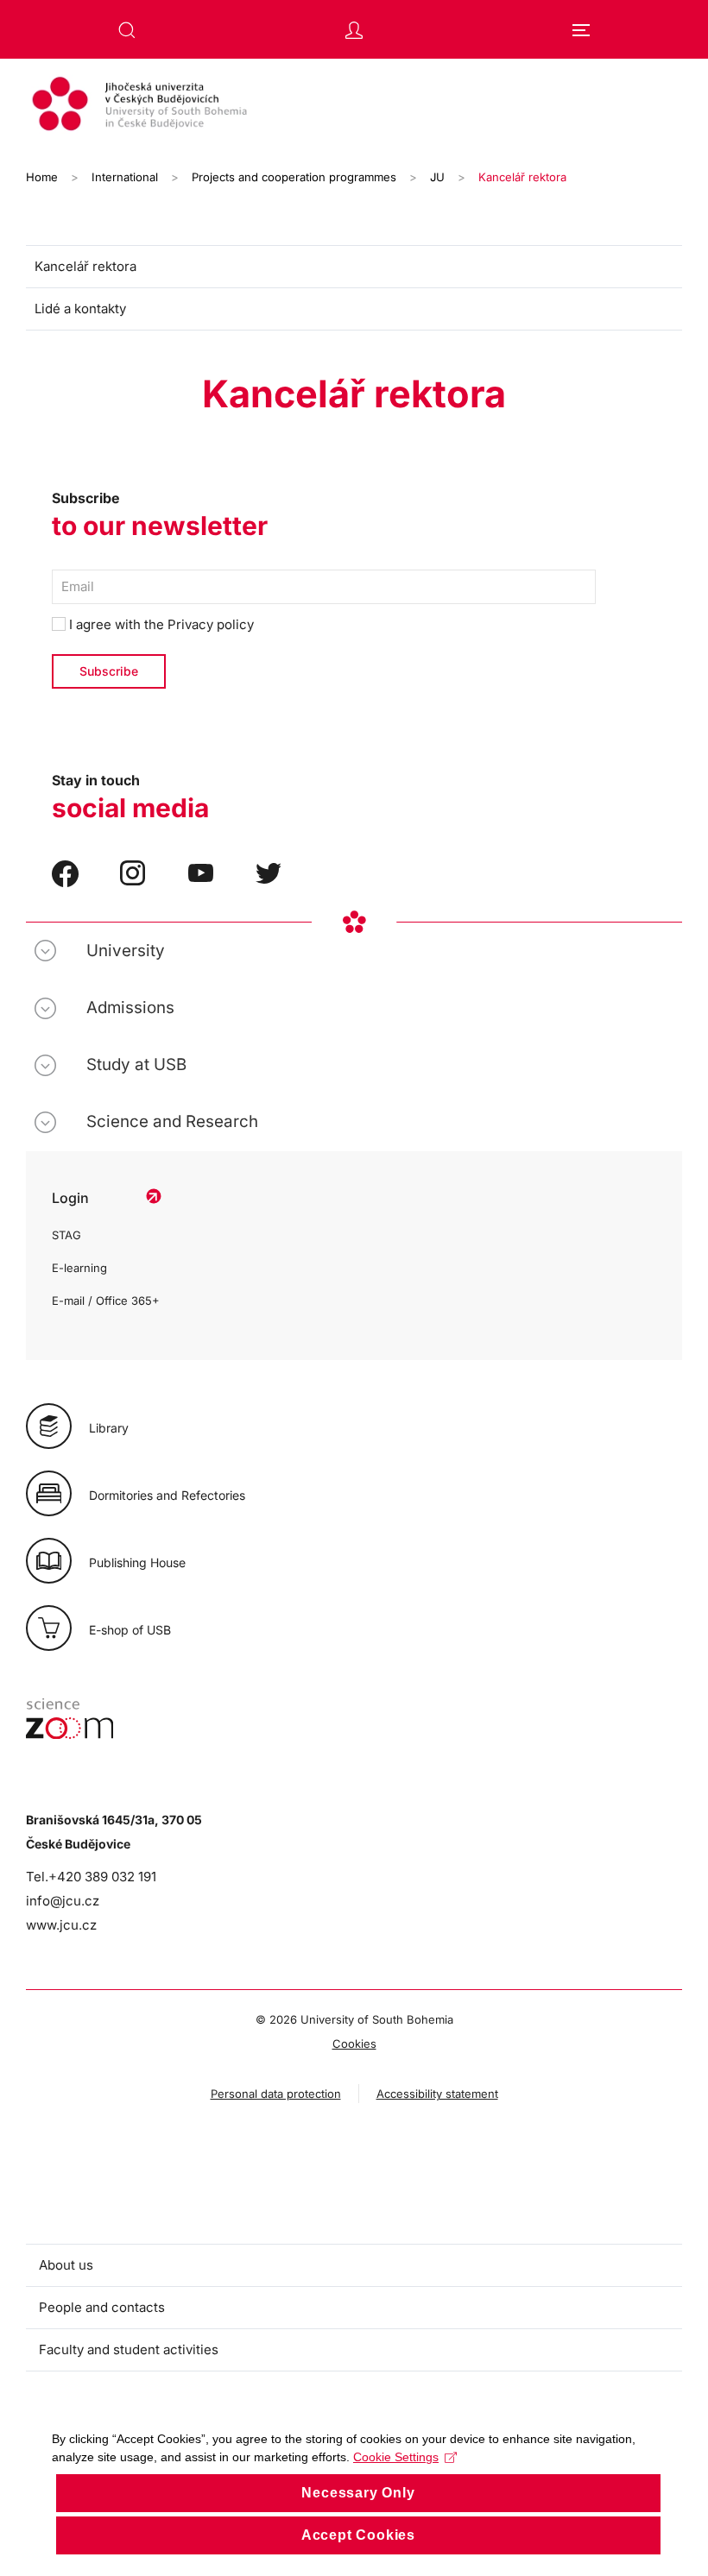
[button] (127, 30)
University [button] (126, 951)
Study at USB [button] (136, 1064)
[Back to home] (354, 106)
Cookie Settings (396, 2457)
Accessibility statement (437, 2094)
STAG (66, 1235)
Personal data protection (276, 2094)
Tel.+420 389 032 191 (91, 1877)
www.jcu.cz (61, 1925)
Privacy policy (211, 624)
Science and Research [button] (172, 1121)
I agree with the (160, 624)
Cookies (354, 2044)
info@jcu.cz (63, 1901)
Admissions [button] (130, 1008)
